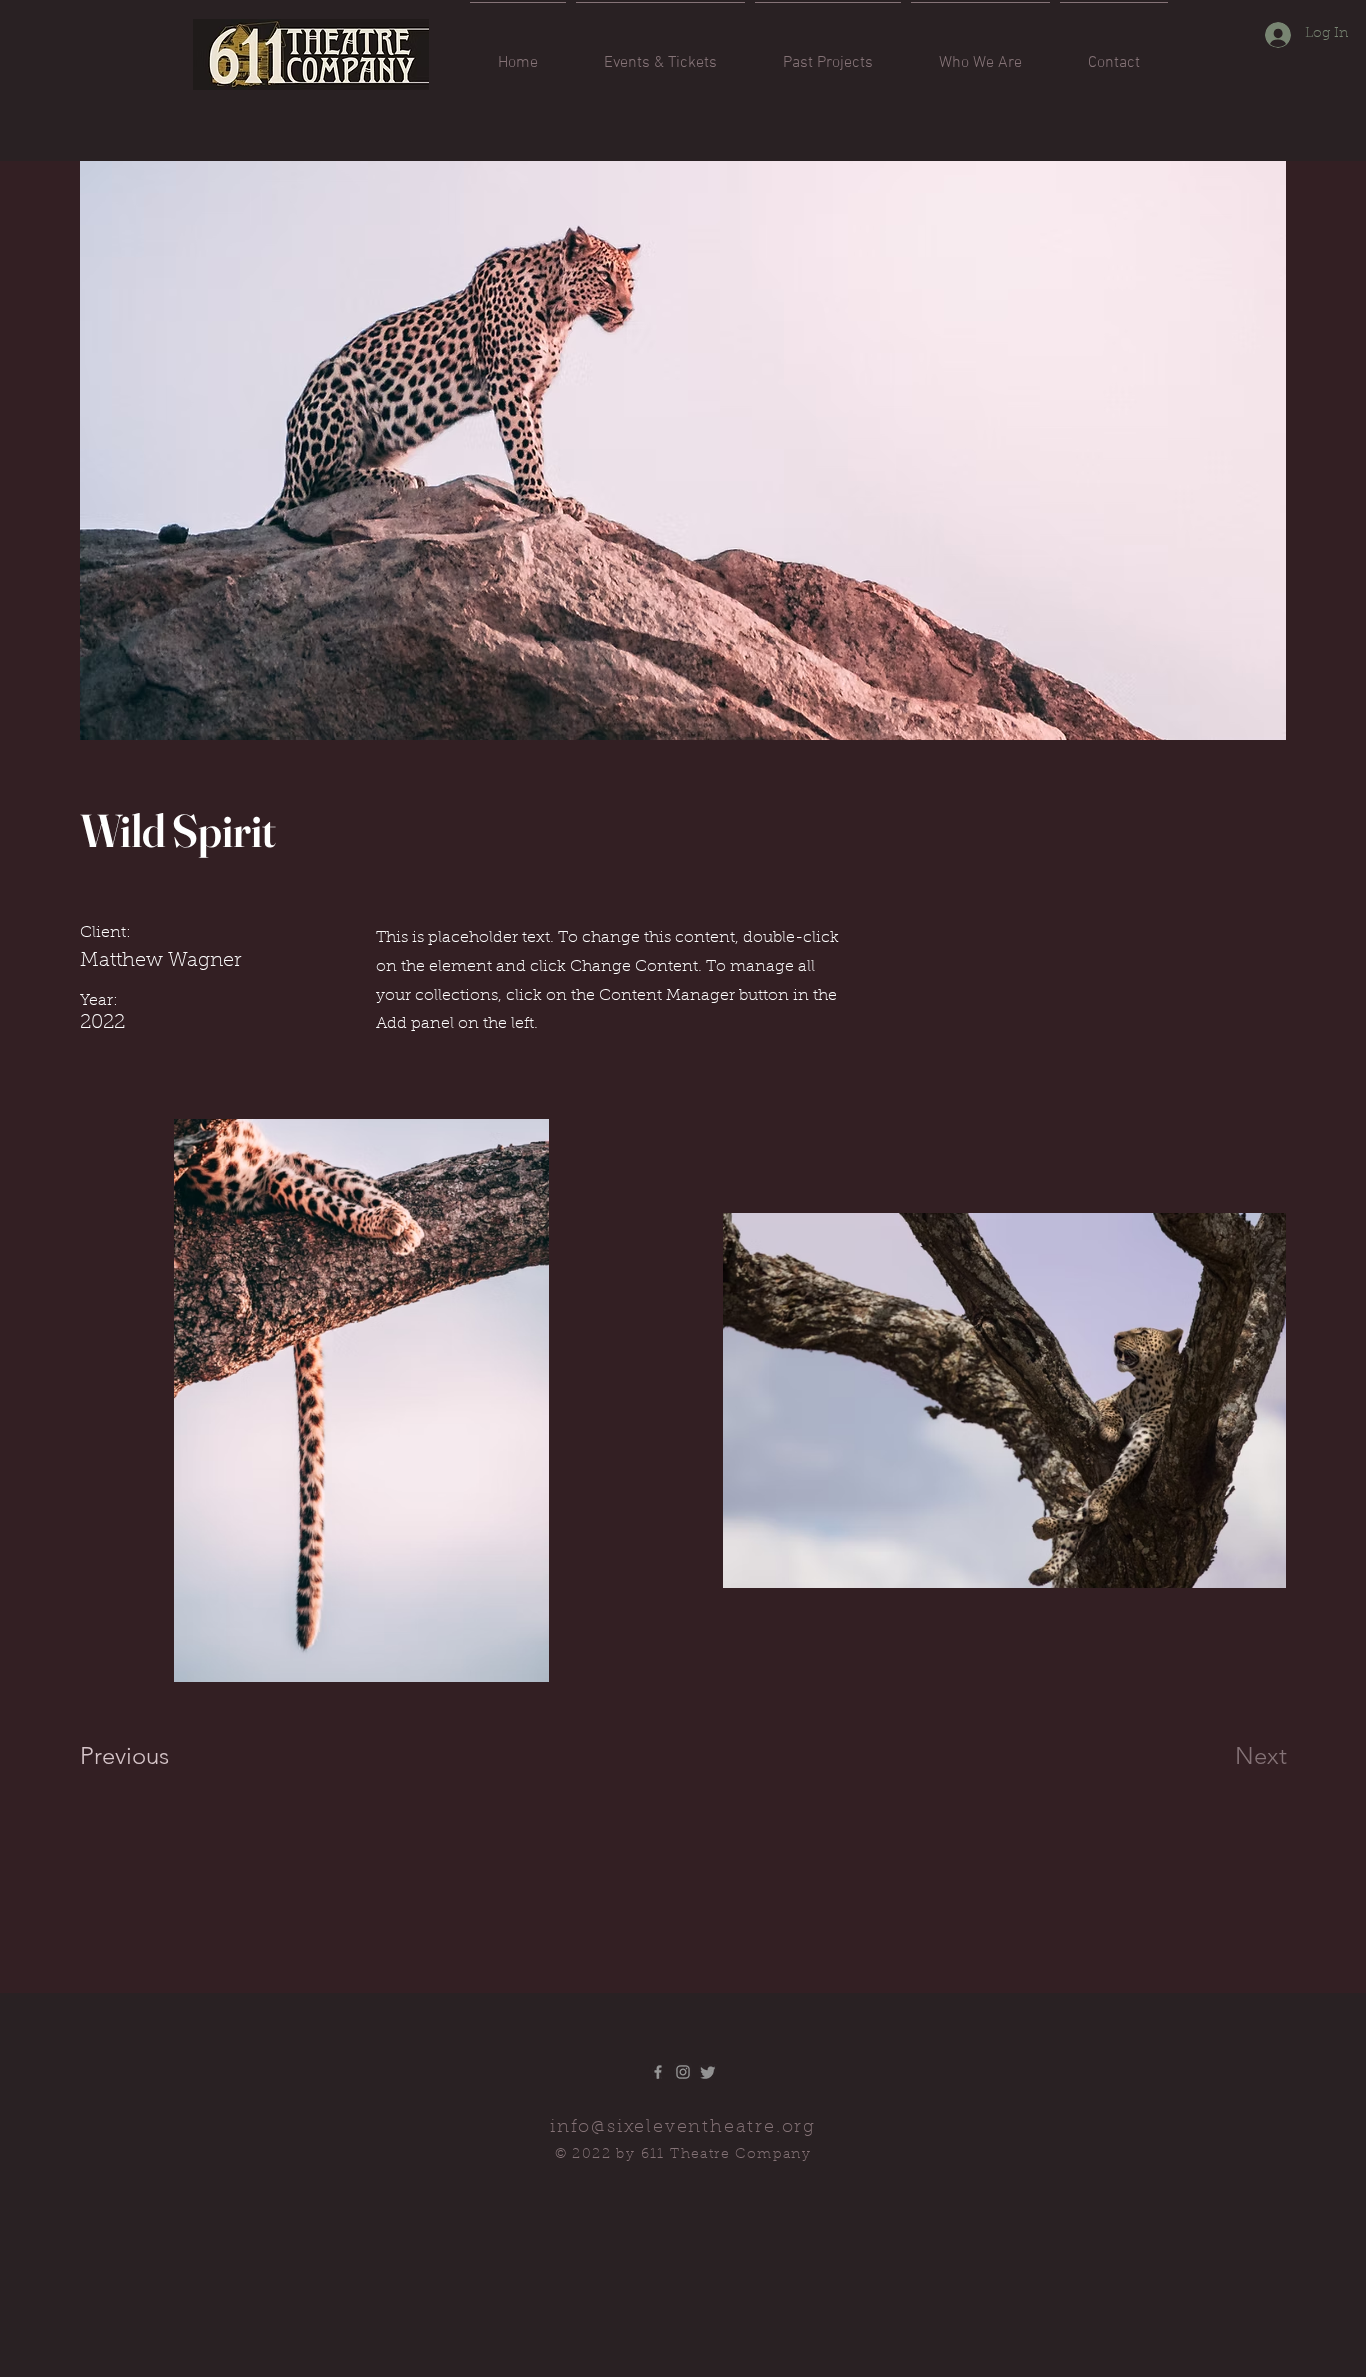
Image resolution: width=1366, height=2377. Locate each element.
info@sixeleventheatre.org (683, 2128)
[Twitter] (708, 2072)
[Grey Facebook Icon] (658, 2072)
